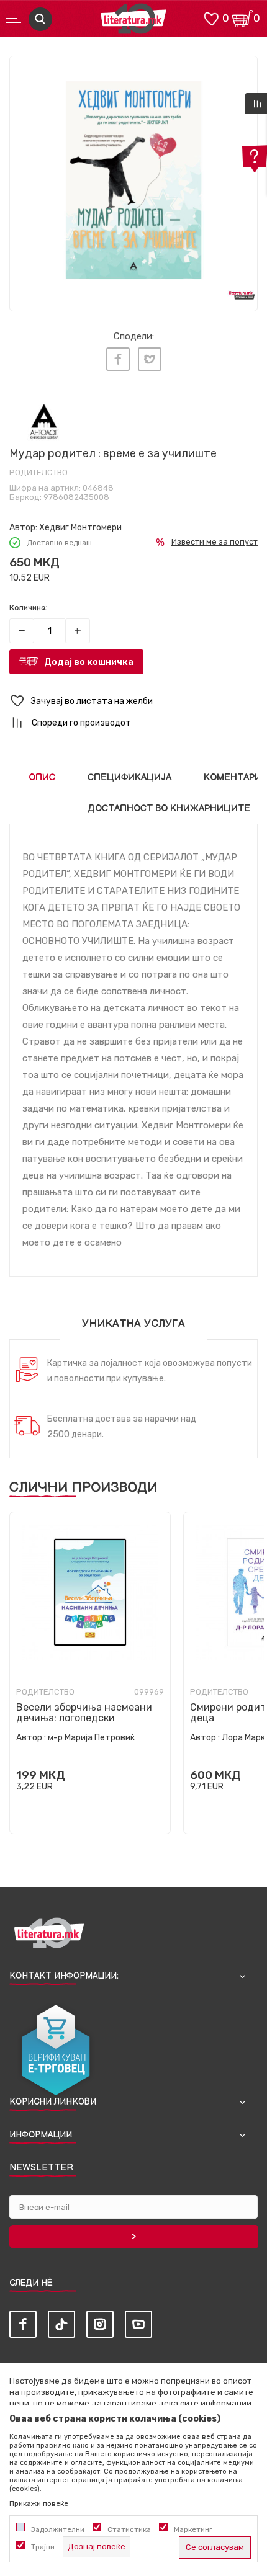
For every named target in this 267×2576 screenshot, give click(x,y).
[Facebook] (118, 359)
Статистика (129, 2529)
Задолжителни (58, 2529)
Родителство (38, 472)
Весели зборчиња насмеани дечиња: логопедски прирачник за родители (84, 1718)
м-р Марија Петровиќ (91, 1738)
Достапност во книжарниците (169, 809)
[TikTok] (61, 2324)
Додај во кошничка (89, 662)
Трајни (43, 2547)
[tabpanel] (133, 180)
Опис (42, 778)
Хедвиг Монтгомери (80, 528)
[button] (133, 701)
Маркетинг (193, 2529)
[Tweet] (150, 359)
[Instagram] (100, 2324)
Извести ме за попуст (215, 542)
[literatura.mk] (133, 22)
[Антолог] (44, 421)
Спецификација (129, 778)
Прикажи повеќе (39, 2503)
